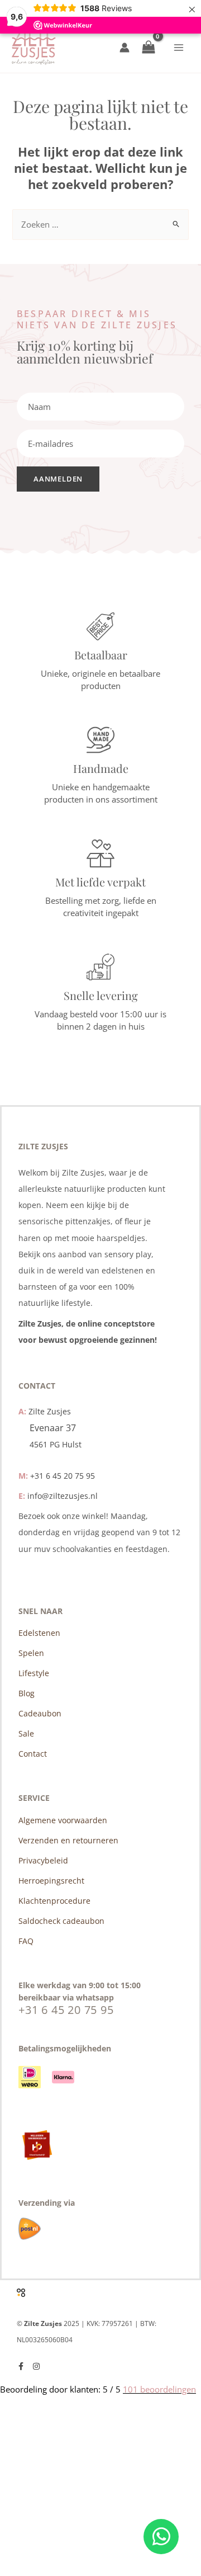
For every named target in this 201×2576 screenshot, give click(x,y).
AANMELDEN (58, 479)
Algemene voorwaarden (63, 1820)
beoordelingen (159, 2389)
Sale (26, 1733)
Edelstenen (39, 1633)
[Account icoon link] (125, 48)
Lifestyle (34, 1673)
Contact (33, 1754)
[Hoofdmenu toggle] (179, 48)
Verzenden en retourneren (68, 1840)
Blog (27, 1693)
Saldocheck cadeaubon (61, 1921)
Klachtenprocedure (54, 1901)
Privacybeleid (43, 1860)
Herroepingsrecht (51, 1881)
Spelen (31, 1653)
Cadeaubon (40, 1713)
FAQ (26, 1941)
